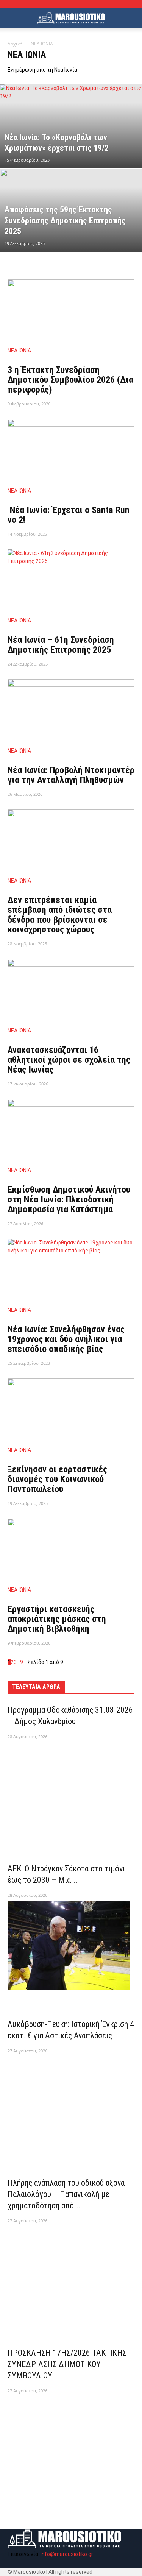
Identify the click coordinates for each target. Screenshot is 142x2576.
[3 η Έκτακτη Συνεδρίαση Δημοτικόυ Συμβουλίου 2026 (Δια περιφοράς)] (71, 311)
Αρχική (15, 44)
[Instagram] (29, 2563)
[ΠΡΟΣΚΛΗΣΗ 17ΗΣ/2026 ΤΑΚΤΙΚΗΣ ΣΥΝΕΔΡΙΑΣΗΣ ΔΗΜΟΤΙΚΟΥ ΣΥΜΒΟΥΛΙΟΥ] (71, 2443)
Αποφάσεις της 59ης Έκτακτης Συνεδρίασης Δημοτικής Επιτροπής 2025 (65, 220)
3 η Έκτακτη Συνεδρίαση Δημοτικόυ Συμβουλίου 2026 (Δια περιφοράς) (70, 380)
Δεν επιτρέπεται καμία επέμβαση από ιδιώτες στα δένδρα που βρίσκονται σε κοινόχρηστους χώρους (60, 915)
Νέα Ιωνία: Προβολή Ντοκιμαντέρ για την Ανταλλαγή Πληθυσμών (71, 775)
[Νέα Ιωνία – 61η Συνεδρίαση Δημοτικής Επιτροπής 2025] (71, 581)
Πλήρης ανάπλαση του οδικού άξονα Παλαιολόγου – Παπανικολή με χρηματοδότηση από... (66, 2194)
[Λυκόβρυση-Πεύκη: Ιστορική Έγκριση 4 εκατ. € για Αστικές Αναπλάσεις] (71, 2103)
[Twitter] (44, 2563)
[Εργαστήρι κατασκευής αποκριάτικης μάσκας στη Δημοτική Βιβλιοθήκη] (71, 1550)
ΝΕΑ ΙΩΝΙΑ (19, 351)
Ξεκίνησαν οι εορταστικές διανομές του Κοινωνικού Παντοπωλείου (57, 1479)
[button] (131, 18)
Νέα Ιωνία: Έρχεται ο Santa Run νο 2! (69, 515)
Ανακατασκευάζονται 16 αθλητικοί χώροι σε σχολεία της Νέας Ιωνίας (69, 1060)
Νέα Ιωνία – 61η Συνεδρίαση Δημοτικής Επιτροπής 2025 (61, 645)
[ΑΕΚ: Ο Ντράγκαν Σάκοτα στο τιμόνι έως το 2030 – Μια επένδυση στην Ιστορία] (71, 1946)
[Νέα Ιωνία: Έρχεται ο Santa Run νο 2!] (71, 450)
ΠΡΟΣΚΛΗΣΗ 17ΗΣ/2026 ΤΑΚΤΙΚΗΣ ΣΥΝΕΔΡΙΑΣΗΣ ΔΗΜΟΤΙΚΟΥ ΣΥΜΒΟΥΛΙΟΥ (67, 2364)
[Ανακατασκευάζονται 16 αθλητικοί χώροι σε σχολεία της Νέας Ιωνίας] (71, 990)
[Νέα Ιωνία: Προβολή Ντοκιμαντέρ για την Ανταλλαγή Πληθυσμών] (71, 710)
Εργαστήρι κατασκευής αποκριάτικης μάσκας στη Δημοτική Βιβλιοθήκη (57, 1619)
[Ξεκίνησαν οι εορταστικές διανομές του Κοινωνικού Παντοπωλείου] (71, 1410)
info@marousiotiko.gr (67, 2554)
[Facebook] (14, 2563)
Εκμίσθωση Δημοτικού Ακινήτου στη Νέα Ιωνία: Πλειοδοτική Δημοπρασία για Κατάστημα (69, 1199)
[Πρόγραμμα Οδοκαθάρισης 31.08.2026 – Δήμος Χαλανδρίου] (71, 1789)
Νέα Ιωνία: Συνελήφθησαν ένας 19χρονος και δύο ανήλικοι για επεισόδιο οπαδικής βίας (66, 1339)
